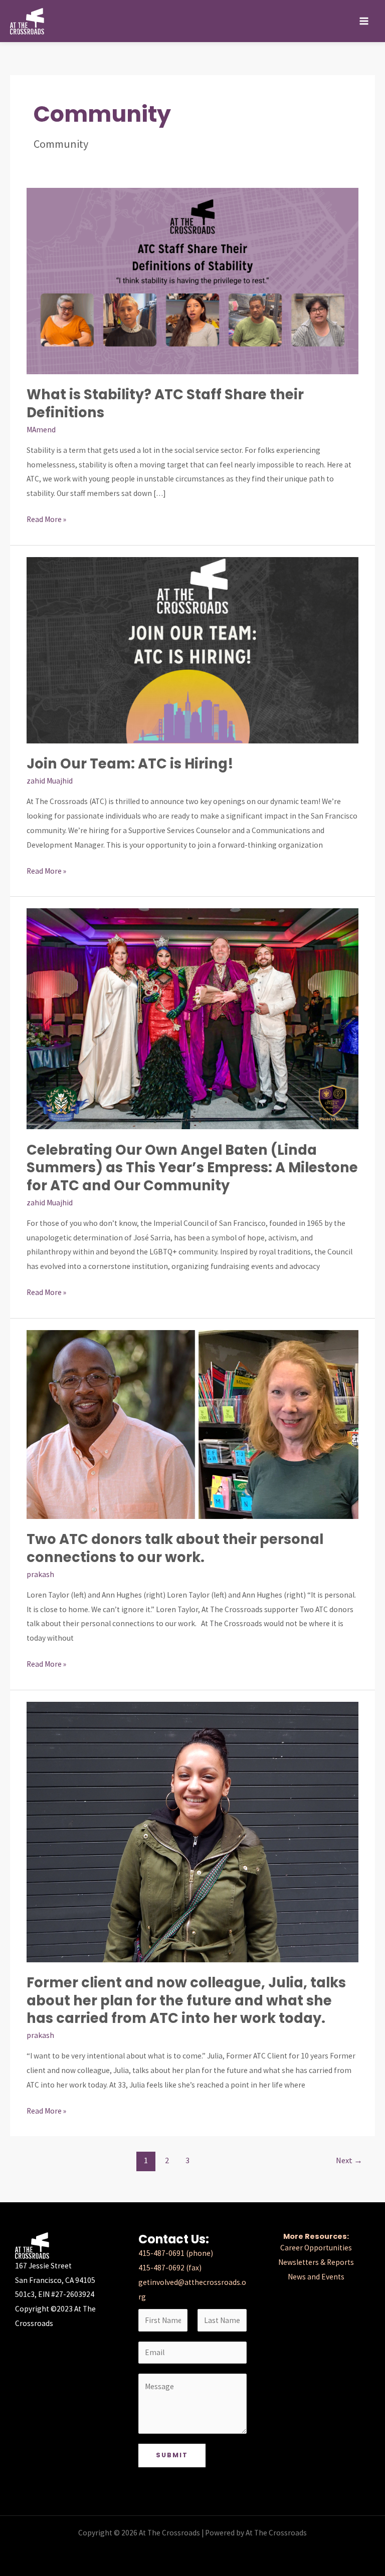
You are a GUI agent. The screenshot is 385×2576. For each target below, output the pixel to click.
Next (349, 2160)
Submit (172, 2455)
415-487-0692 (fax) (170, 2268)
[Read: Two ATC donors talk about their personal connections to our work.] (192, 1424)
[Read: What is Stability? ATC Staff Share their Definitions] (192, 280)
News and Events (316, 2277)
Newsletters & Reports (316, 2262)
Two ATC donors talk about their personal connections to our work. (175, 1548)
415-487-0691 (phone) (176, 2253)
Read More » (46, 518)
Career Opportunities (316, 2248)
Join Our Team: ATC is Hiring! (130, 764)
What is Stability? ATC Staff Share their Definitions (165, 404)
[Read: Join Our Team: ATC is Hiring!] (192, 650)
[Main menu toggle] (364, 21)
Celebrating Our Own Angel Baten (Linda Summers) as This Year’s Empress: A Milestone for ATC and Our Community (192, 1168)
